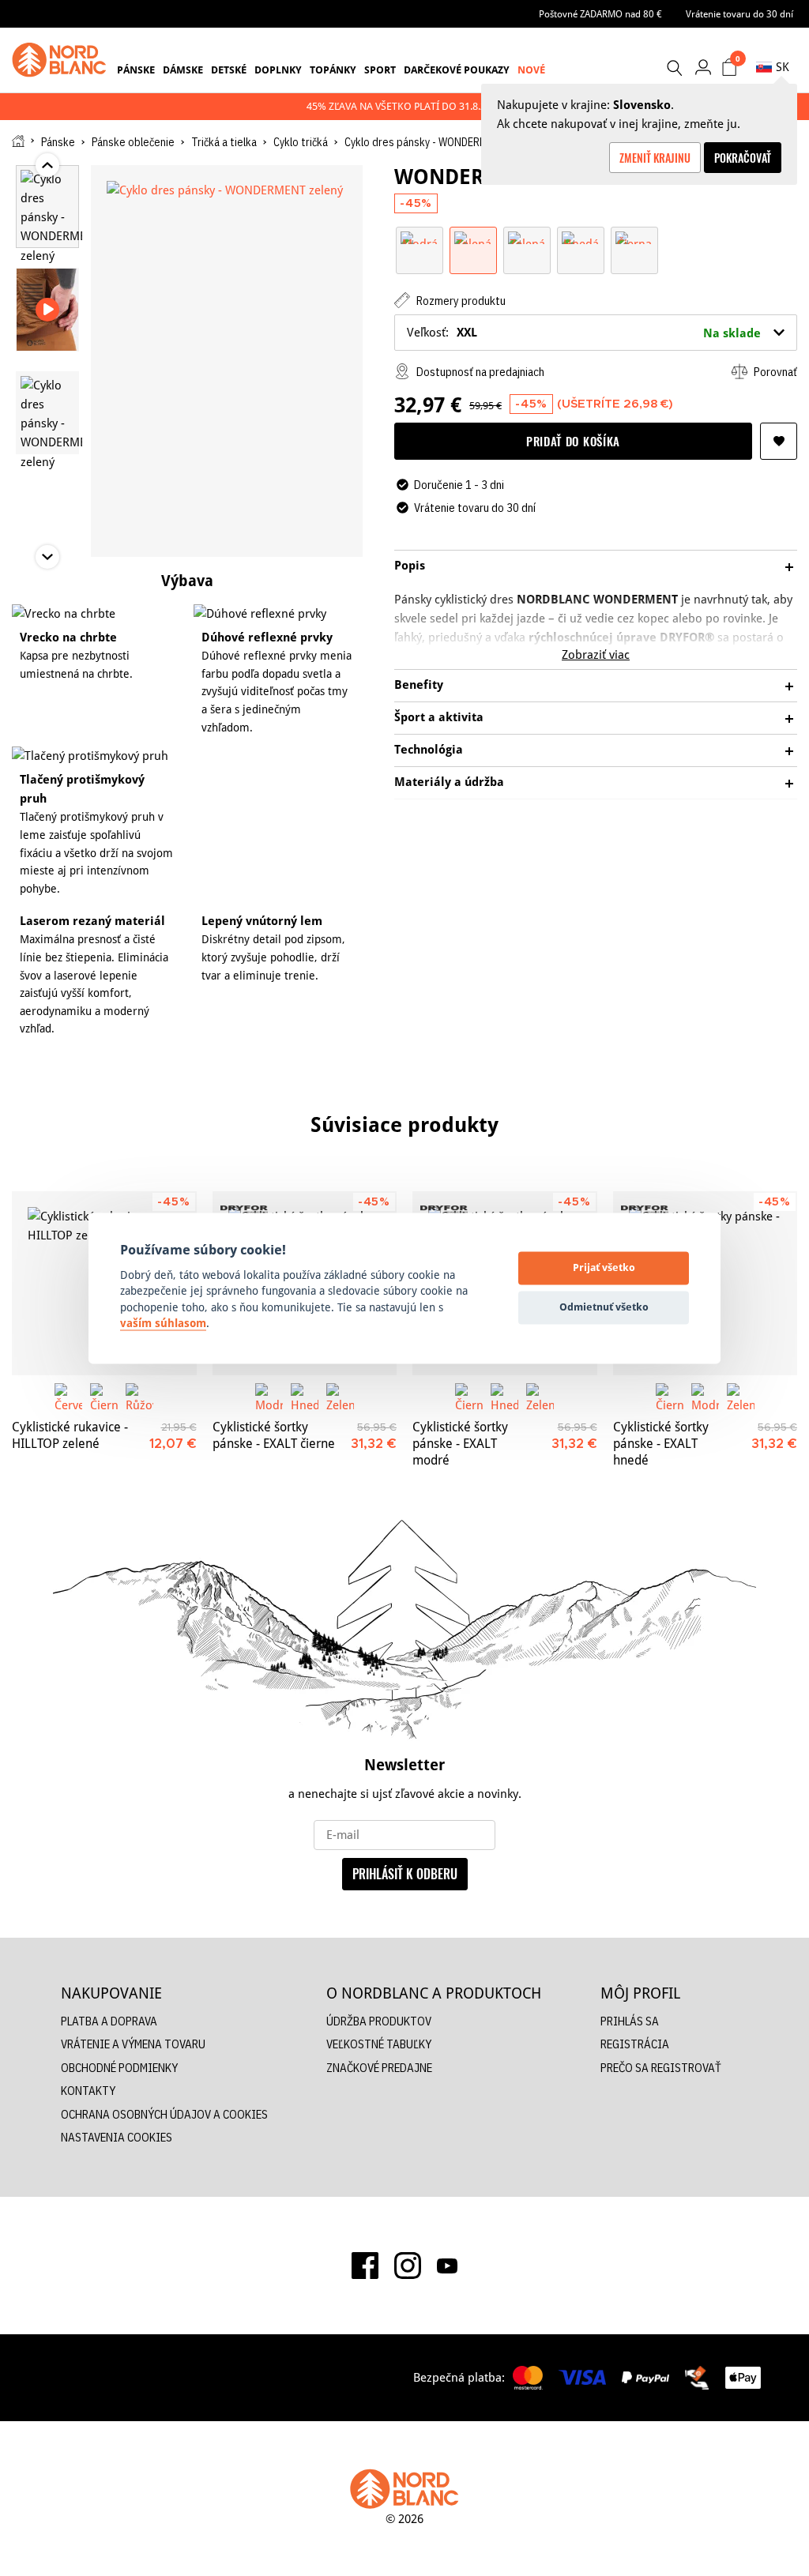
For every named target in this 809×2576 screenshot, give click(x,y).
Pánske (136, 70)
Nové (531, 70)
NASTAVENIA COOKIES (117, 2137)
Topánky (333, 70)
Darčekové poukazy (457, 70)
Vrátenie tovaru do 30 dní (739, 14)
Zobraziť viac (596, 654)
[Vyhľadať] (674, 68)
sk (783, 67)
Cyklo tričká (301, 142)
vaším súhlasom (163, 1324)
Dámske (183, 70)
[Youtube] (447, 2266)
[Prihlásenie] (703, 67)
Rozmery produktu (460, 301)
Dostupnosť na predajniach (479, 372)
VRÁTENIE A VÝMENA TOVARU (133, 2044)
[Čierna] (634, 237)
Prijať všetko (604, 1268)
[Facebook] (365, 2266)
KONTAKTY (88, 2091)
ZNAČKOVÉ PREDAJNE (379, 2068)
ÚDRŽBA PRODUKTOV (379, 2021)
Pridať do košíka (573, 441)
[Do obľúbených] (779, 441)
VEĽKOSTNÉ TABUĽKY (379, 2044)
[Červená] (68, 1397)
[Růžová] (139, 1397)
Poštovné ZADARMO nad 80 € (600, 14)
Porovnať (774, 372)
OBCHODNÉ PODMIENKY (119, 2068)
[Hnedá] (581, 237)
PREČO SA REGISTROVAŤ (661, 2068)
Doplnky (278, 70)
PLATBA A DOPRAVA (109, 2021)
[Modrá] (420, 237)
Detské (229, 70)
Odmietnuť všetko (604, 1307)
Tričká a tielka (224, 142)
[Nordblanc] (59, 60)
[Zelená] (473, 237)
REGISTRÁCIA (635, 2044)
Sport (380, 70)
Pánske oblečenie (133, 142)
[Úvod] (18, 141)
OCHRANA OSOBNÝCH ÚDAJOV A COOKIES (164, 2114)
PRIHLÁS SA (630, 2021)
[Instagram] (408, 2266)
